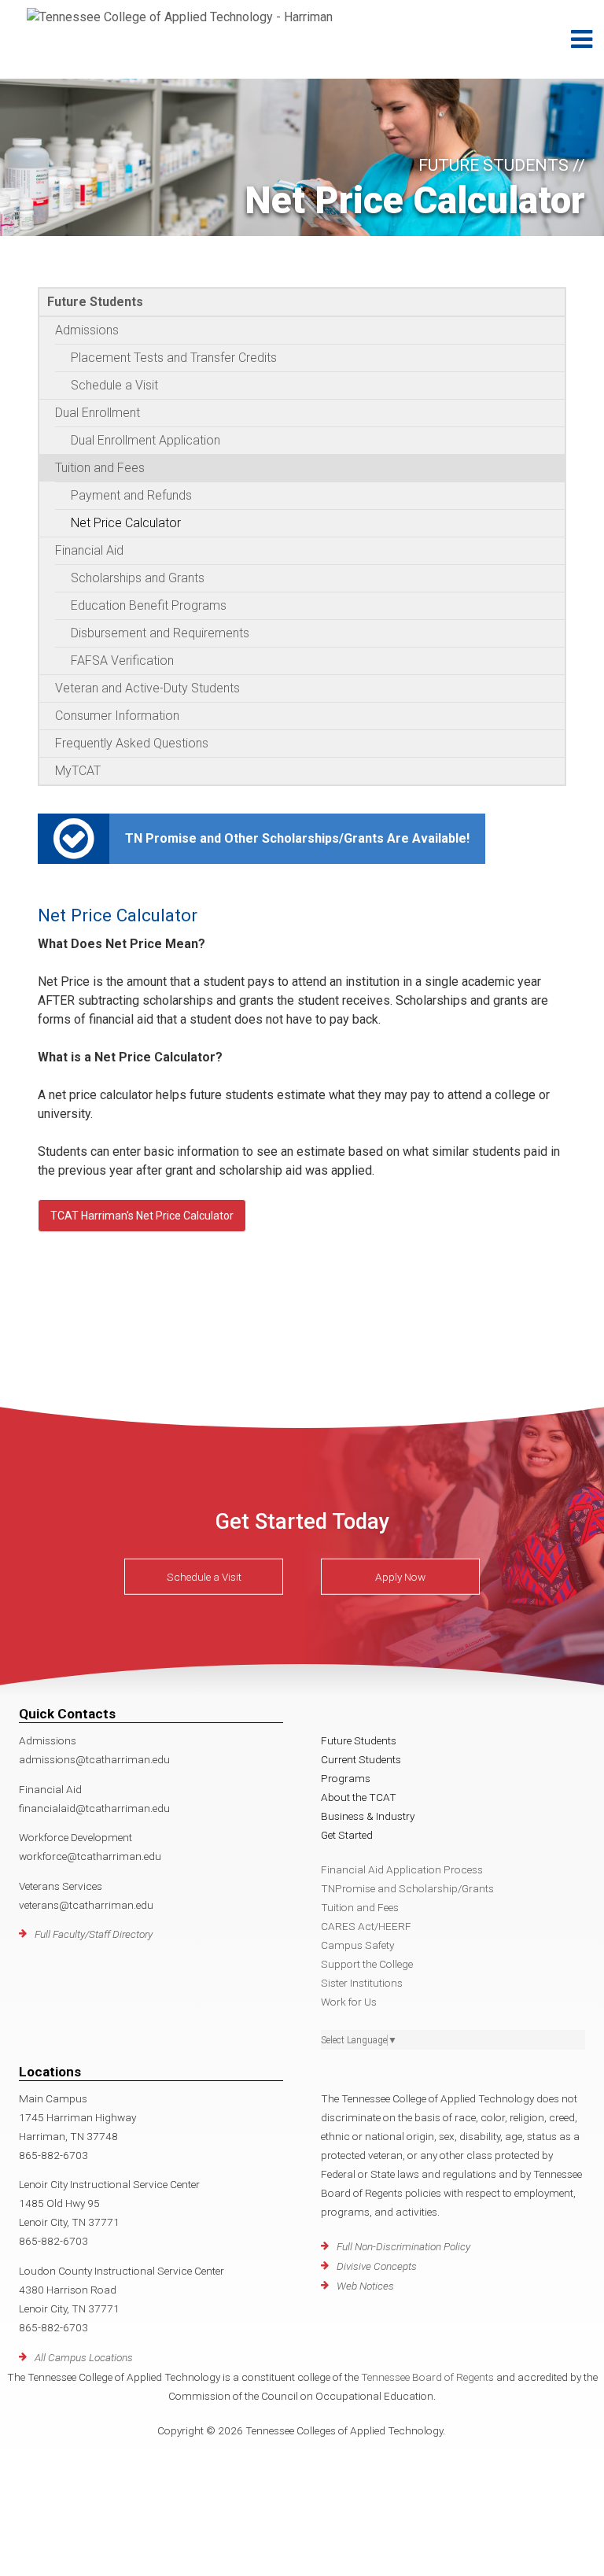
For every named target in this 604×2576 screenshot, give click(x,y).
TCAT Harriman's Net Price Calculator (142, 1216)
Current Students (361, 1759)
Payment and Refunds (131, 495)
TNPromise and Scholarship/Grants (407, 1888)
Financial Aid (89, 550)
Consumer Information (117, 716)
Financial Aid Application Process (402, 1869)
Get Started (347, 1835)
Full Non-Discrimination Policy (403, 2246)
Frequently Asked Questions (132, 743)
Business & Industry (368, 1816)
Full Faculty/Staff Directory (94, 1934)
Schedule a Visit (114, 385)
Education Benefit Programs (149, 605)
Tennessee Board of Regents (427, 2377)
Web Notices (365, 2286)
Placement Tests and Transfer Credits (174, 358)
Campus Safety (357, 1945)
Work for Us (349, 2002)
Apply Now (400, 1577)
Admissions (87, 330)
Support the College (367, 1964)
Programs (346, 1778)
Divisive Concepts (377, 2266)
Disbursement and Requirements (160, 633)
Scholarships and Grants (138, 578)
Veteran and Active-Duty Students (147, 688)
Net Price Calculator (126, 523)
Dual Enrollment (98, 413)
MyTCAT (78, 771)
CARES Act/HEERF (366, 1926)
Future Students (95, 302)
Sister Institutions (362, 1983)
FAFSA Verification (122, 661)
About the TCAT (359, 1797)
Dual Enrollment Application (145, 440)
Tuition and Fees (100, 468)
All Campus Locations (84, 2357)
